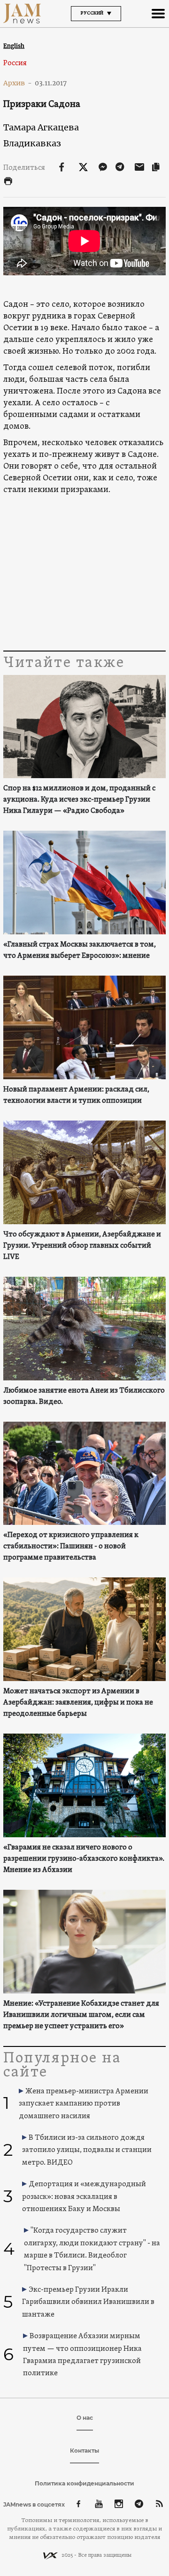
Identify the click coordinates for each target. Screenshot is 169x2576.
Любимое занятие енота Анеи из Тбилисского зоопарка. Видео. (84, 1396)
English (14, 46)
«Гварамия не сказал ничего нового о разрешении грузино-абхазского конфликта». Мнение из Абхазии (84, 1859)
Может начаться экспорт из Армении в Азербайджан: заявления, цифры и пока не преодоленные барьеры (78, 1703)
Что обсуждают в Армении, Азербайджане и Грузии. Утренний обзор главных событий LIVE (82, 1246)
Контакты (84, 2451)
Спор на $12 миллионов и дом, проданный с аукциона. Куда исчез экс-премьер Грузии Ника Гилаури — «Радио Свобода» (79, 800)
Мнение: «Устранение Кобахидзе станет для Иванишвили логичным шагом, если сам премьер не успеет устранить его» (81, 2015)
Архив (18, 83)
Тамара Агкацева (41, 127)
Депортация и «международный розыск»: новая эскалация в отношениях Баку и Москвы (84, 2197)
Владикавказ (32, 143)
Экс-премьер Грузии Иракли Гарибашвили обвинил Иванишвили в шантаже (88, 2302)
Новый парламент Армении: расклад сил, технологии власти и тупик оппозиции (76, 1095)
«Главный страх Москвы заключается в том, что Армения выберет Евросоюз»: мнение (80, 950)
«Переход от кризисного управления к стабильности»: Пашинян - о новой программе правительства (71, 1546)
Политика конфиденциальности (84, 2483)
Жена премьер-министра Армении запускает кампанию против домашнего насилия (84, 2104)
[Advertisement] (84, 573)
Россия (15, 63)
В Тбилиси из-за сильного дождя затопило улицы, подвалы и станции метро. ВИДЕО (87, 2150)
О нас (85, 2418)
